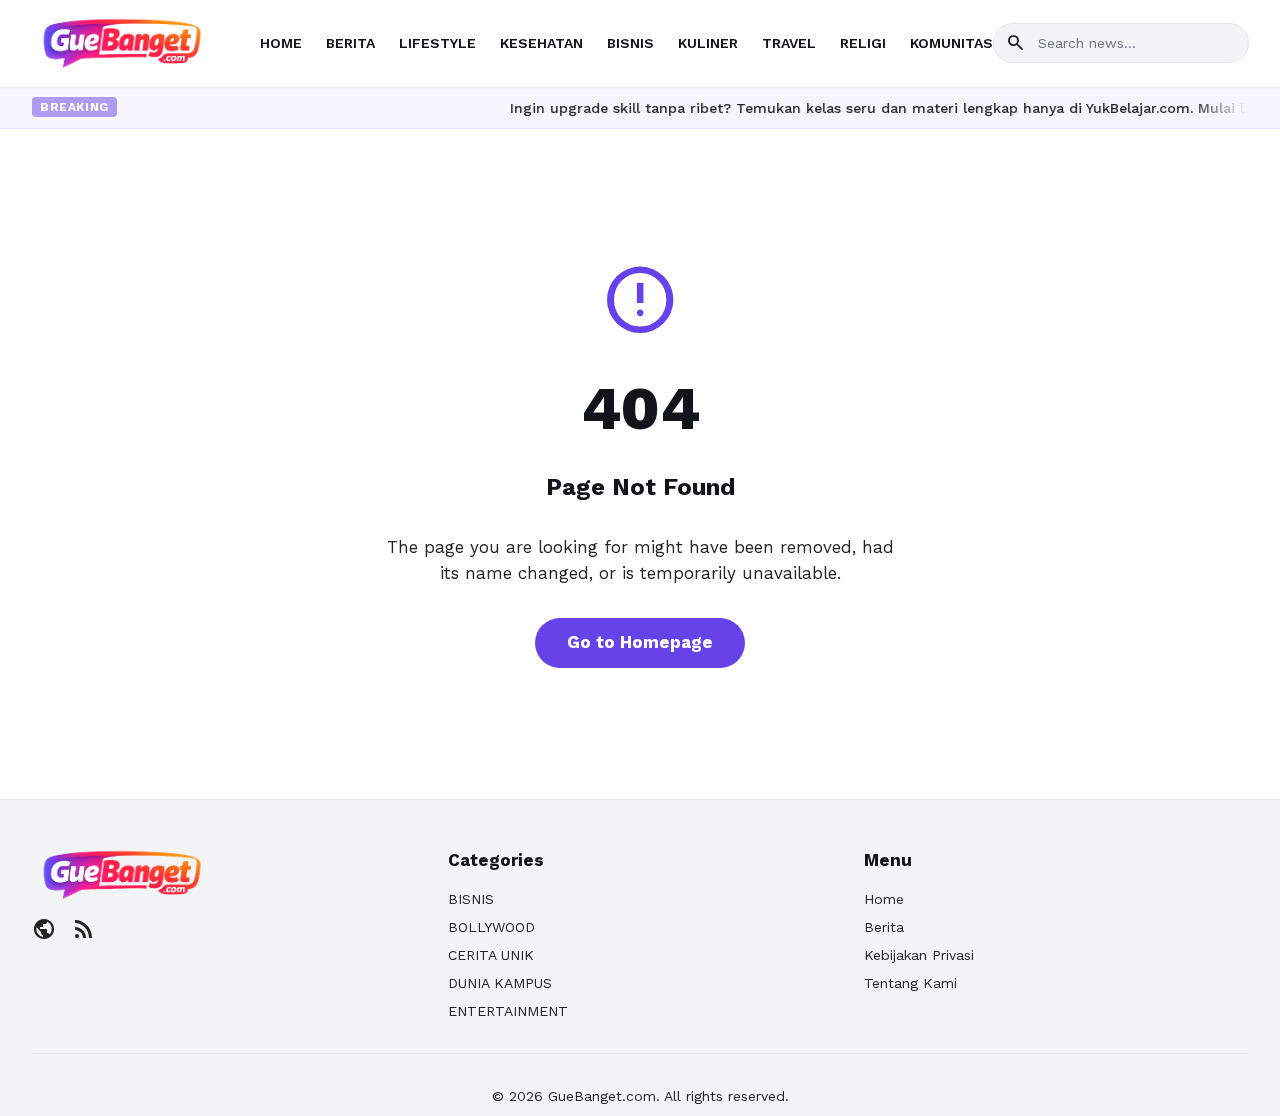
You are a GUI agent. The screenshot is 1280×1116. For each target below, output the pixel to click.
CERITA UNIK (491, 955)
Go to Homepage (640, 642)
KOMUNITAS (951, 43)
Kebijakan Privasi (919, 955)
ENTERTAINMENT (508, 1011)
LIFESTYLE (437, 43)
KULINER (708, 43)
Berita (884, 927)
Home (884, 899)
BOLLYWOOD (491, 927)
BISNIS (630, 43)
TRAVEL (789, 43)
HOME (281, 43)
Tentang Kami (910, 983)
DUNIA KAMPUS (500, 983)
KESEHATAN (541, 43)
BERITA (350, 43)
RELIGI (863, 43)
